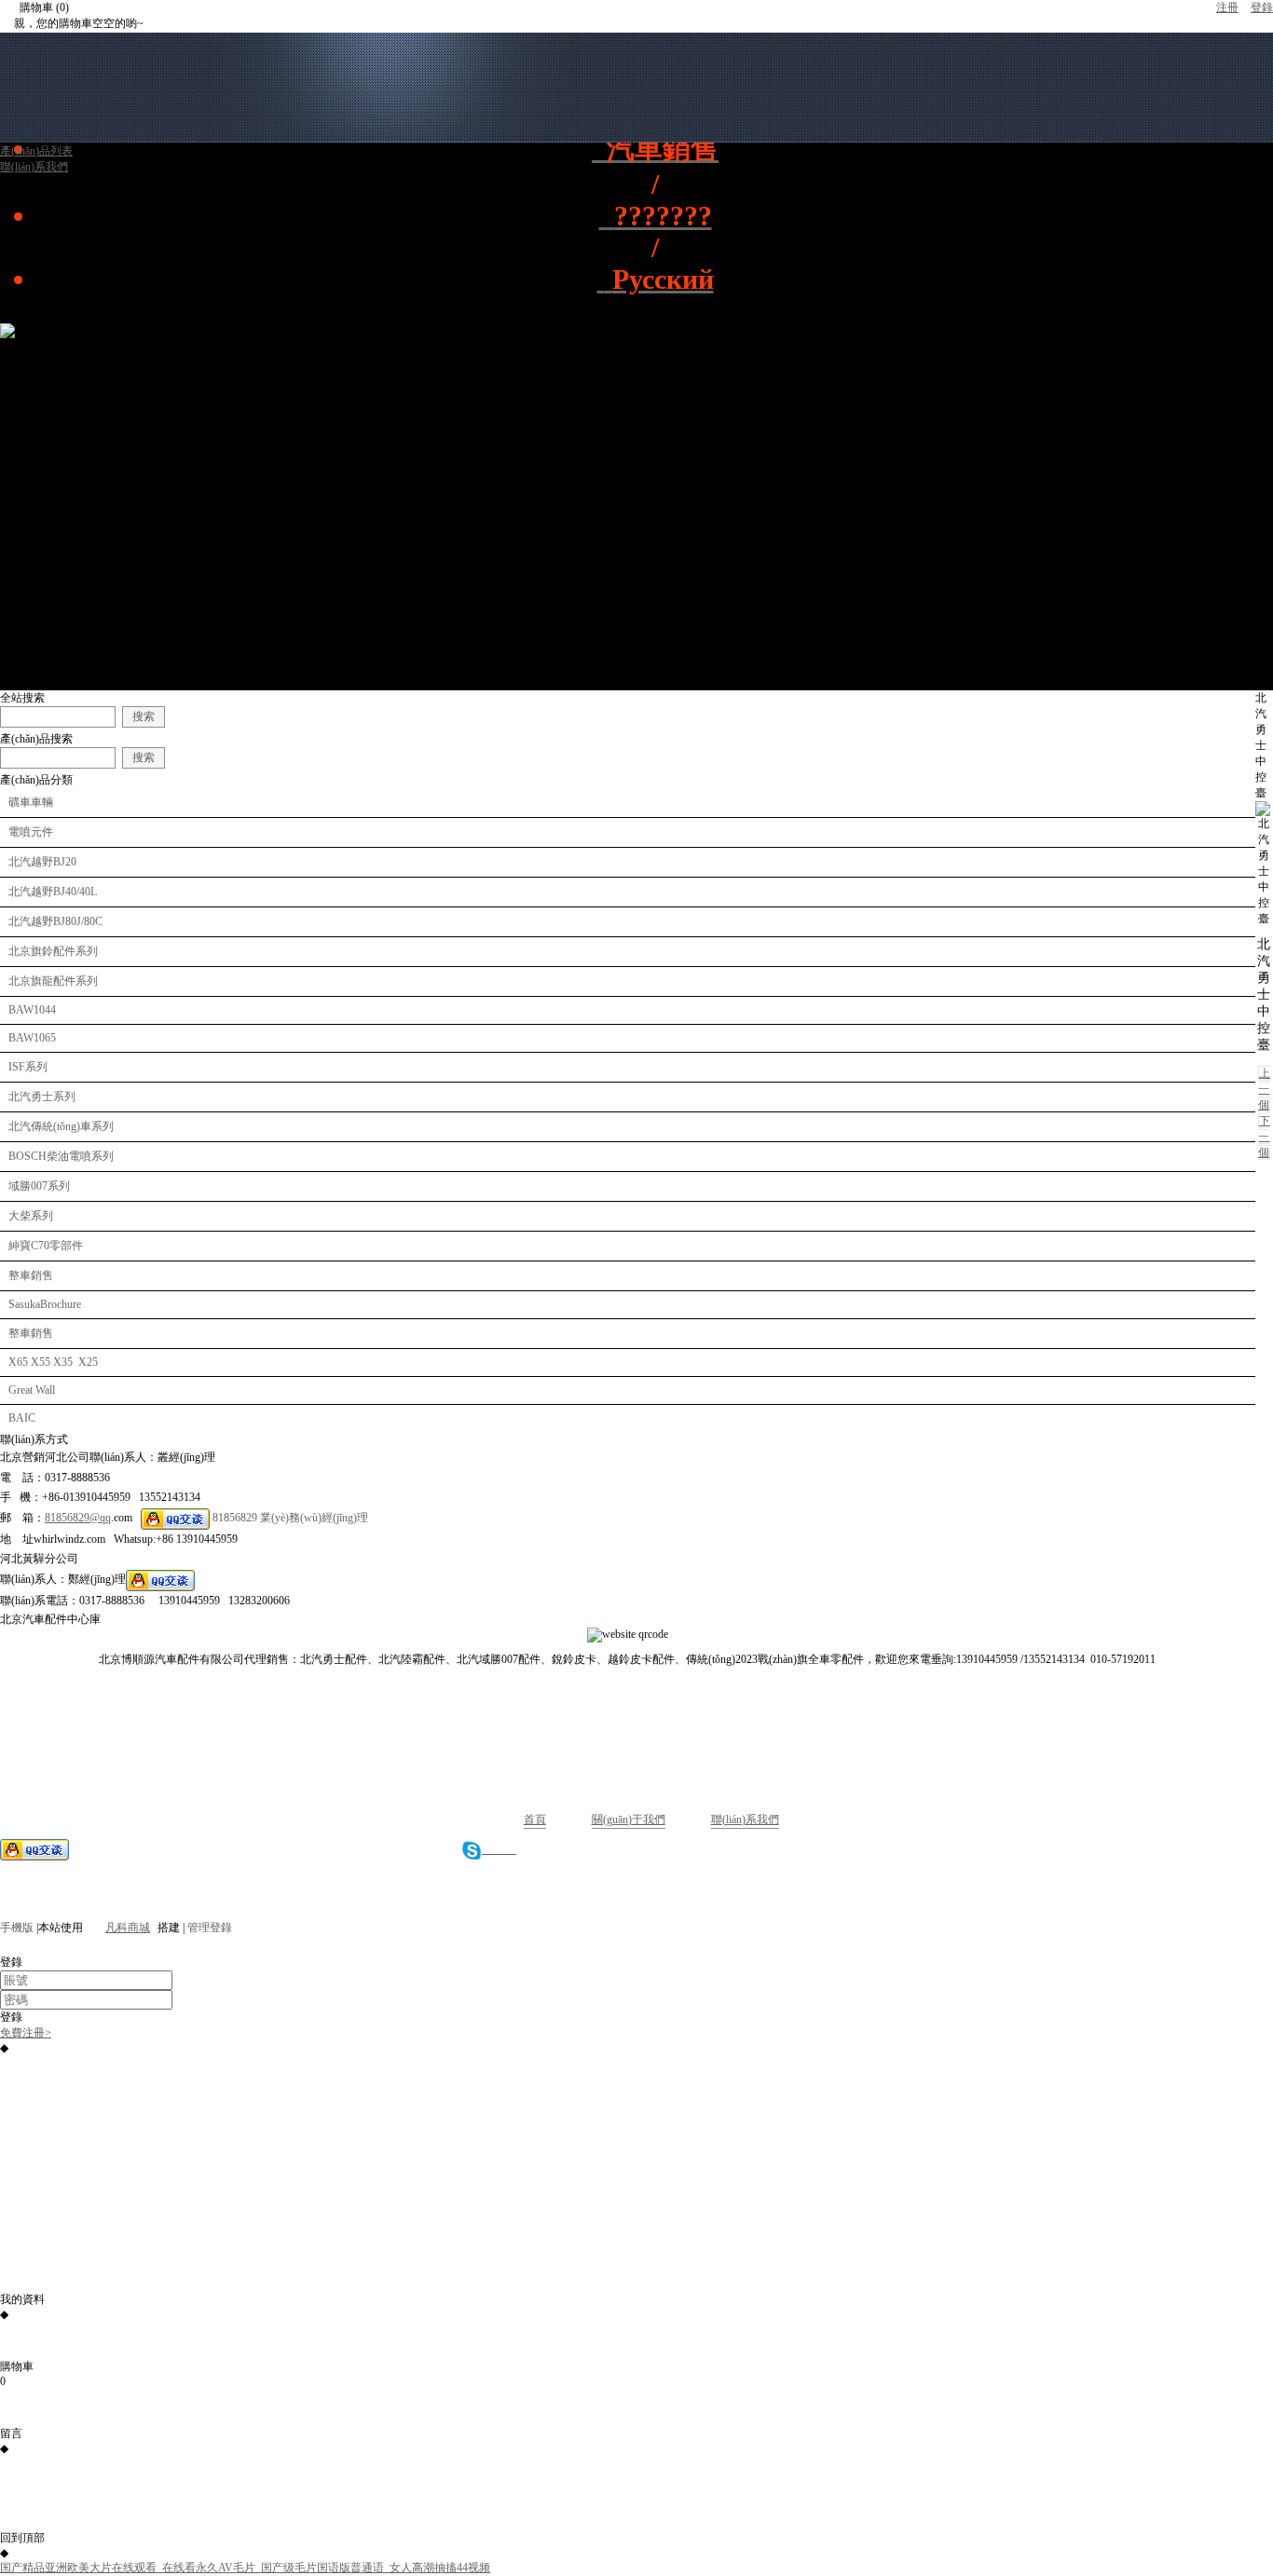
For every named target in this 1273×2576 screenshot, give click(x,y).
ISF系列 (28, 1067)
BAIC (22, 1418)
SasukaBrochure (45, 1304)
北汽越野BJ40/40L (53, 892)
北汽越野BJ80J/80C (55, 921)
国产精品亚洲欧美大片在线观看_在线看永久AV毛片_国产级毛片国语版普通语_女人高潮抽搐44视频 (245, 2568)
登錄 (1262, 7)
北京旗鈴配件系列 (53, 951)
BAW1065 (32, 1038)
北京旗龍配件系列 (53, 981)
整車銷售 (31, 1275)
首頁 (535, 1820)
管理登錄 (210, 1928)
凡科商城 (128, 1928)
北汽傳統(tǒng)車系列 (61, 1126)
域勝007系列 (39, 1186)
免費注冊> (26, 2033)
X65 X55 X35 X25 (53, 1362)
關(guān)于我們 (629, 1820)
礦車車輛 (31, 802)
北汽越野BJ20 (42, 862)
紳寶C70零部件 (46, 1246)
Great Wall (32, 1390)
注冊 (1227, 7)
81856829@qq (78, 1518)
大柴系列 (31, 1216)
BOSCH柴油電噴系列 (61, 1156)
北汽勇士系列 (42, 1097)
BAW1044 (32, 1010)
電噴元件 (31, 832)
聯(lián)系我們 (745, 1820)
